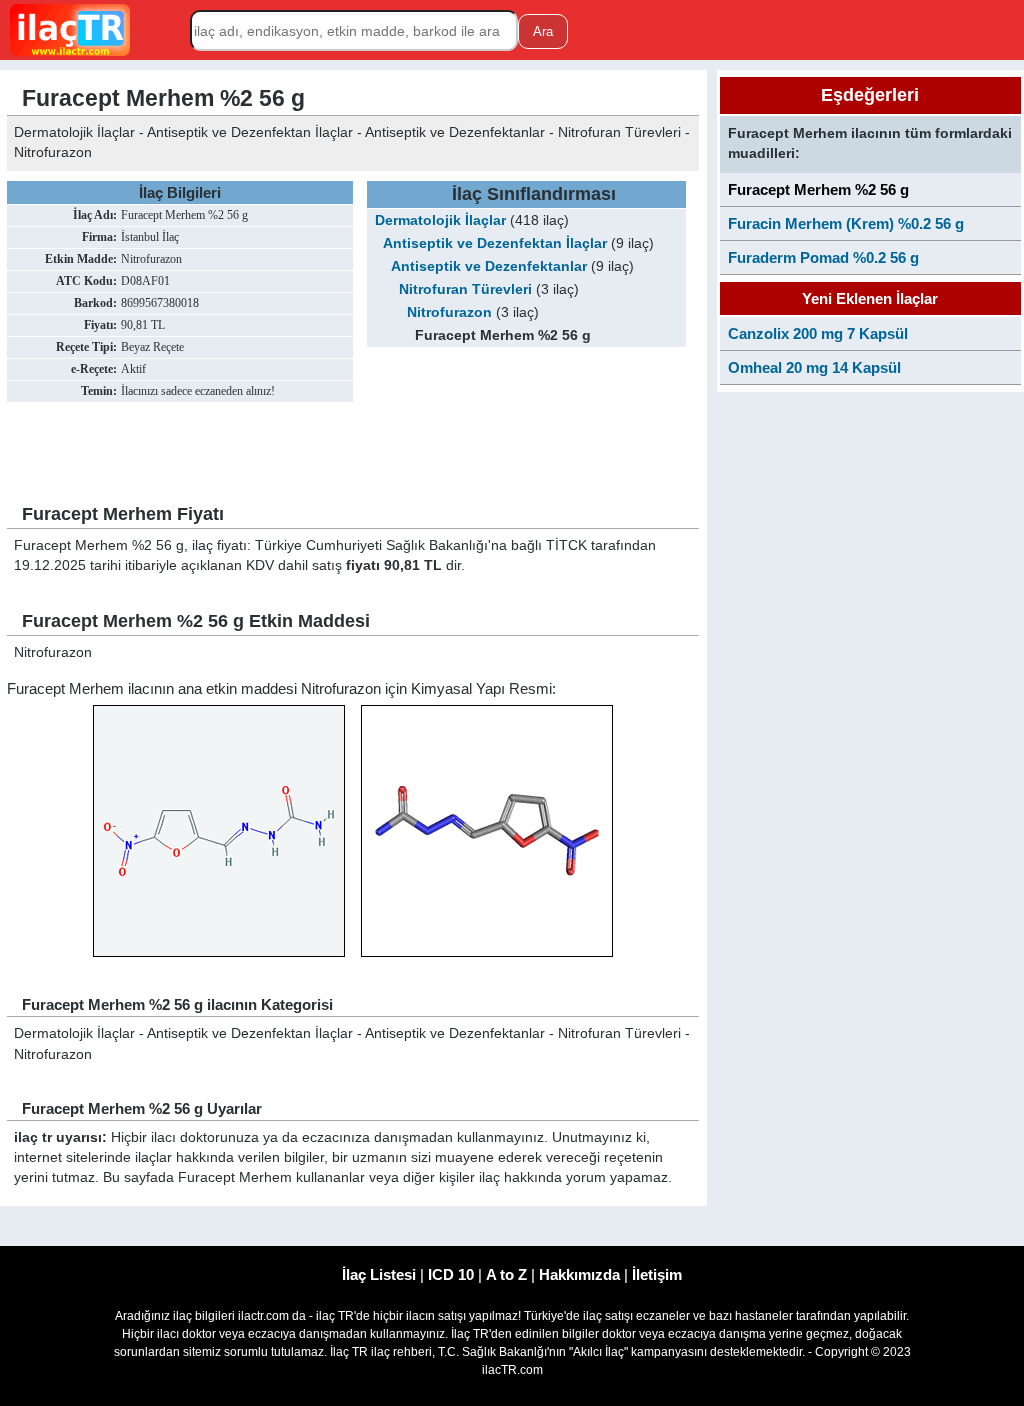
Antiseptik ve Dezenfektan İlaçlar (495, 243)
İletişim (657, 1274)
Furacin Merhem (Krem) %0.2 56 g (846, 223)
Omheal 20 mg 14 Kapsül (814, 367)
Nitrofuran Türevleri (465, 289)
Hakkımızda (579, 1274)
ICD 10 (451, 1274)
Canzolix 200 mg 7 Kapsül (818, 333)
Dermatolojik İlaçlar (440, 220)
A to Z (506, 1274)
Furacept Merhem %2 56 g (818, 189)
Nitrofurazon (449, 312)
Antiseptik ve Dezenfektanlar (489, 266)
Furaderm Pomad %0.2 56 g (823, 257)
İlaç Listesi (379, 1274)
